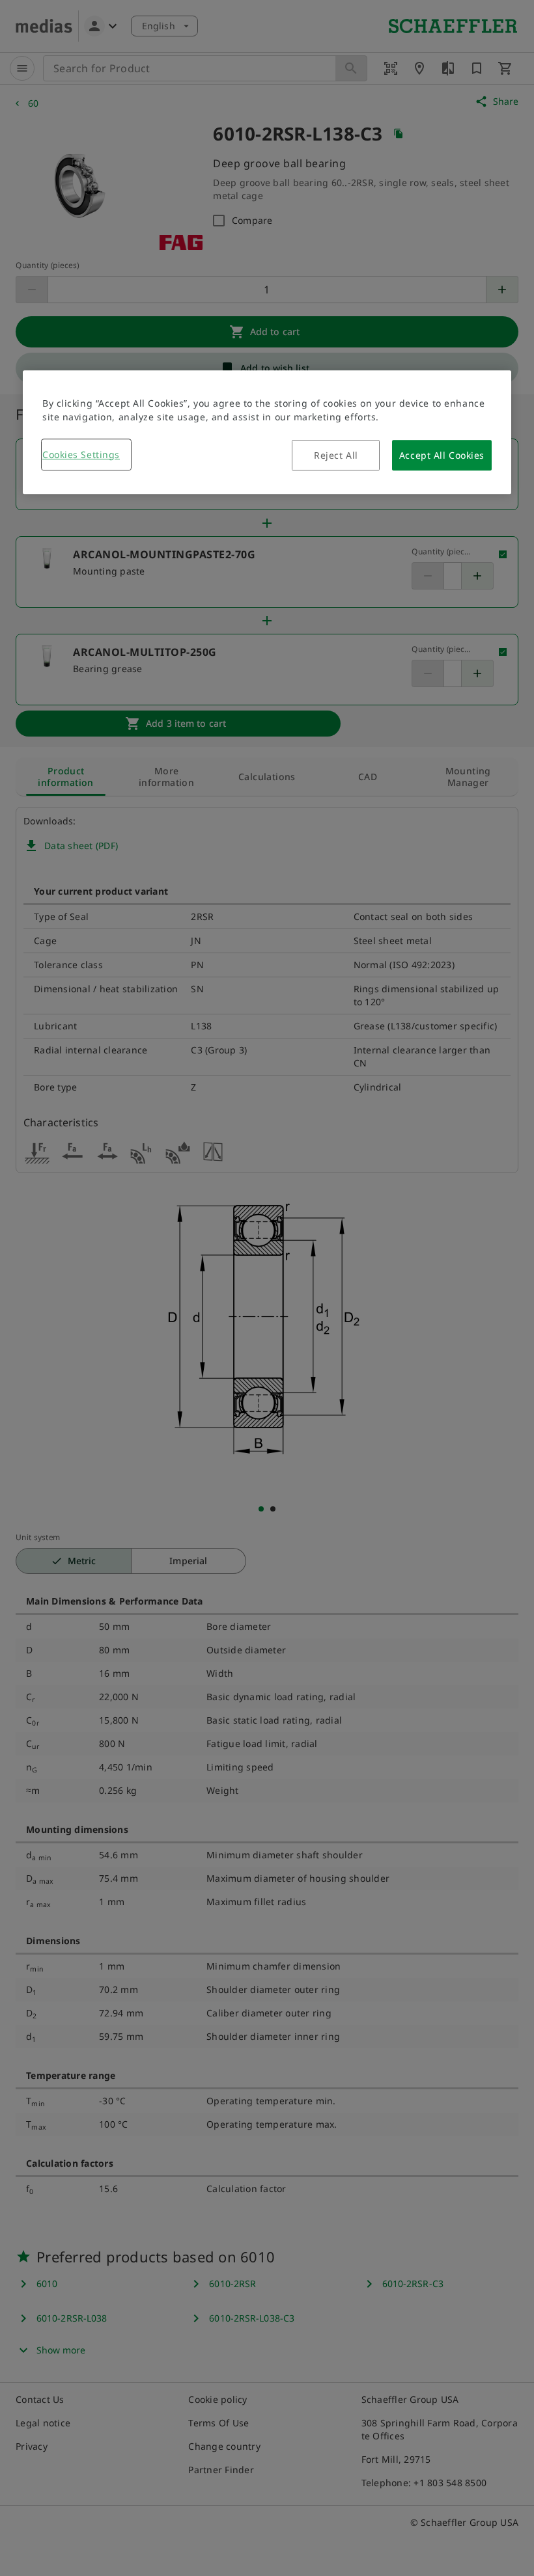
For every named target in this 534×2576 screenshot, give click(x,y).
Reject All (336, 455)
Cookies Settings (81, 454)
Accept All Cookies (442, 455)
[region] (267, 432)
